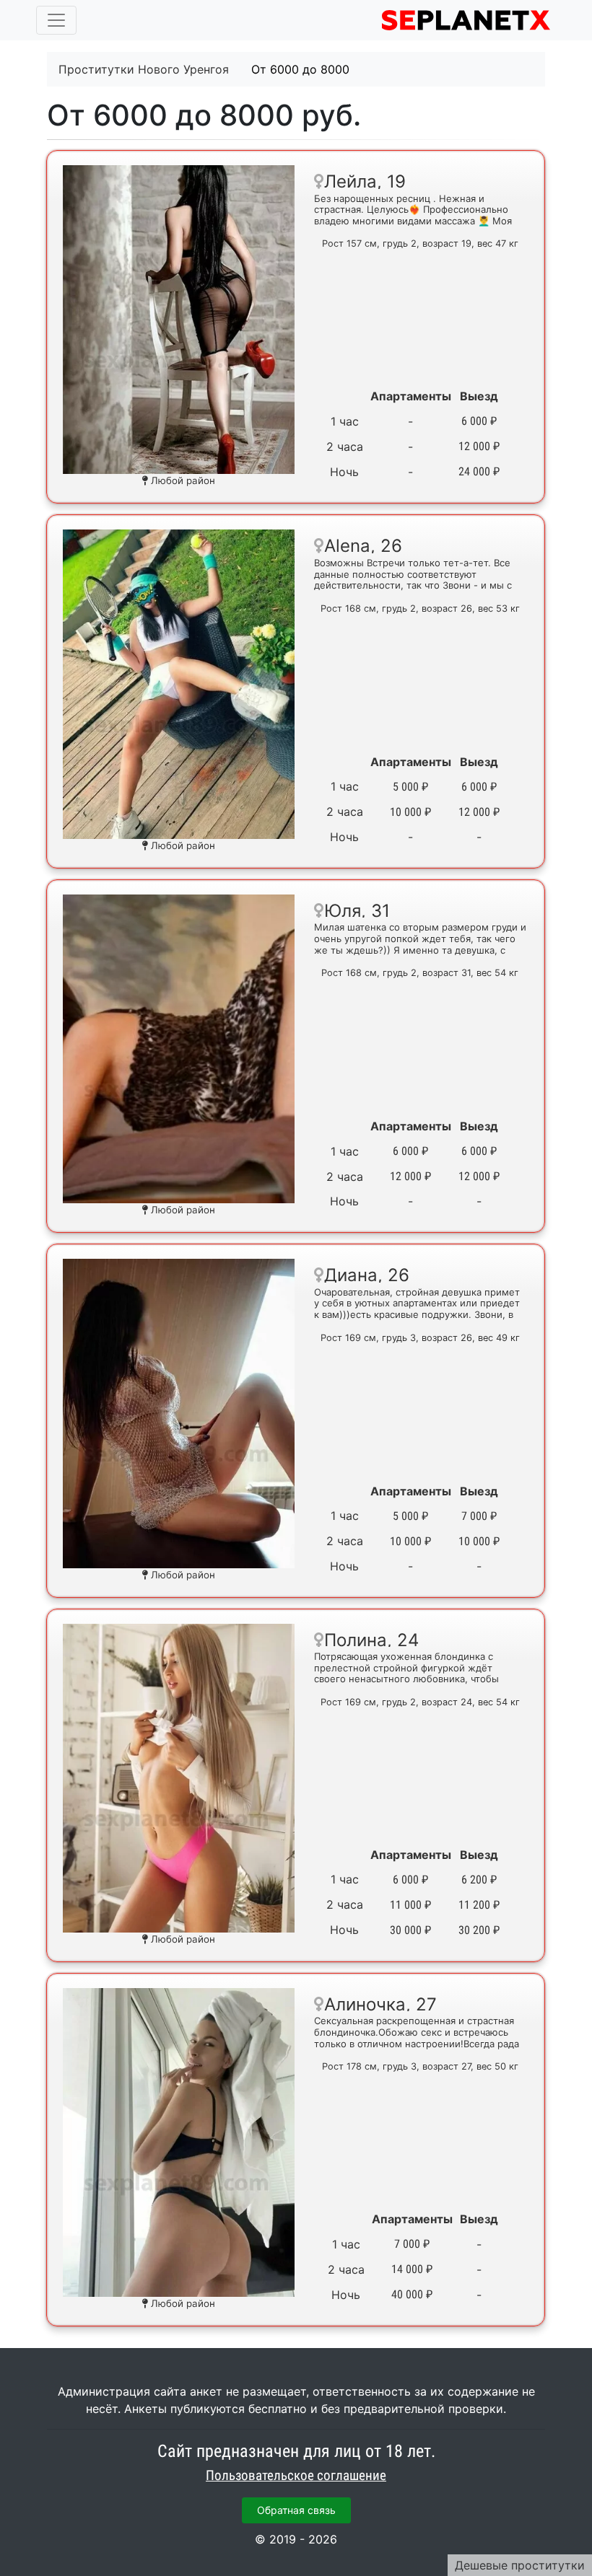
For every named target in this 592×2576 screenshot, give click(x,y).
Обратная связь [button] (296, 2510)
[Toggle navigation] (56, 20)
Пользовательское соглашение (296, 2476)
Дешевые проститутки (520, 2565)
